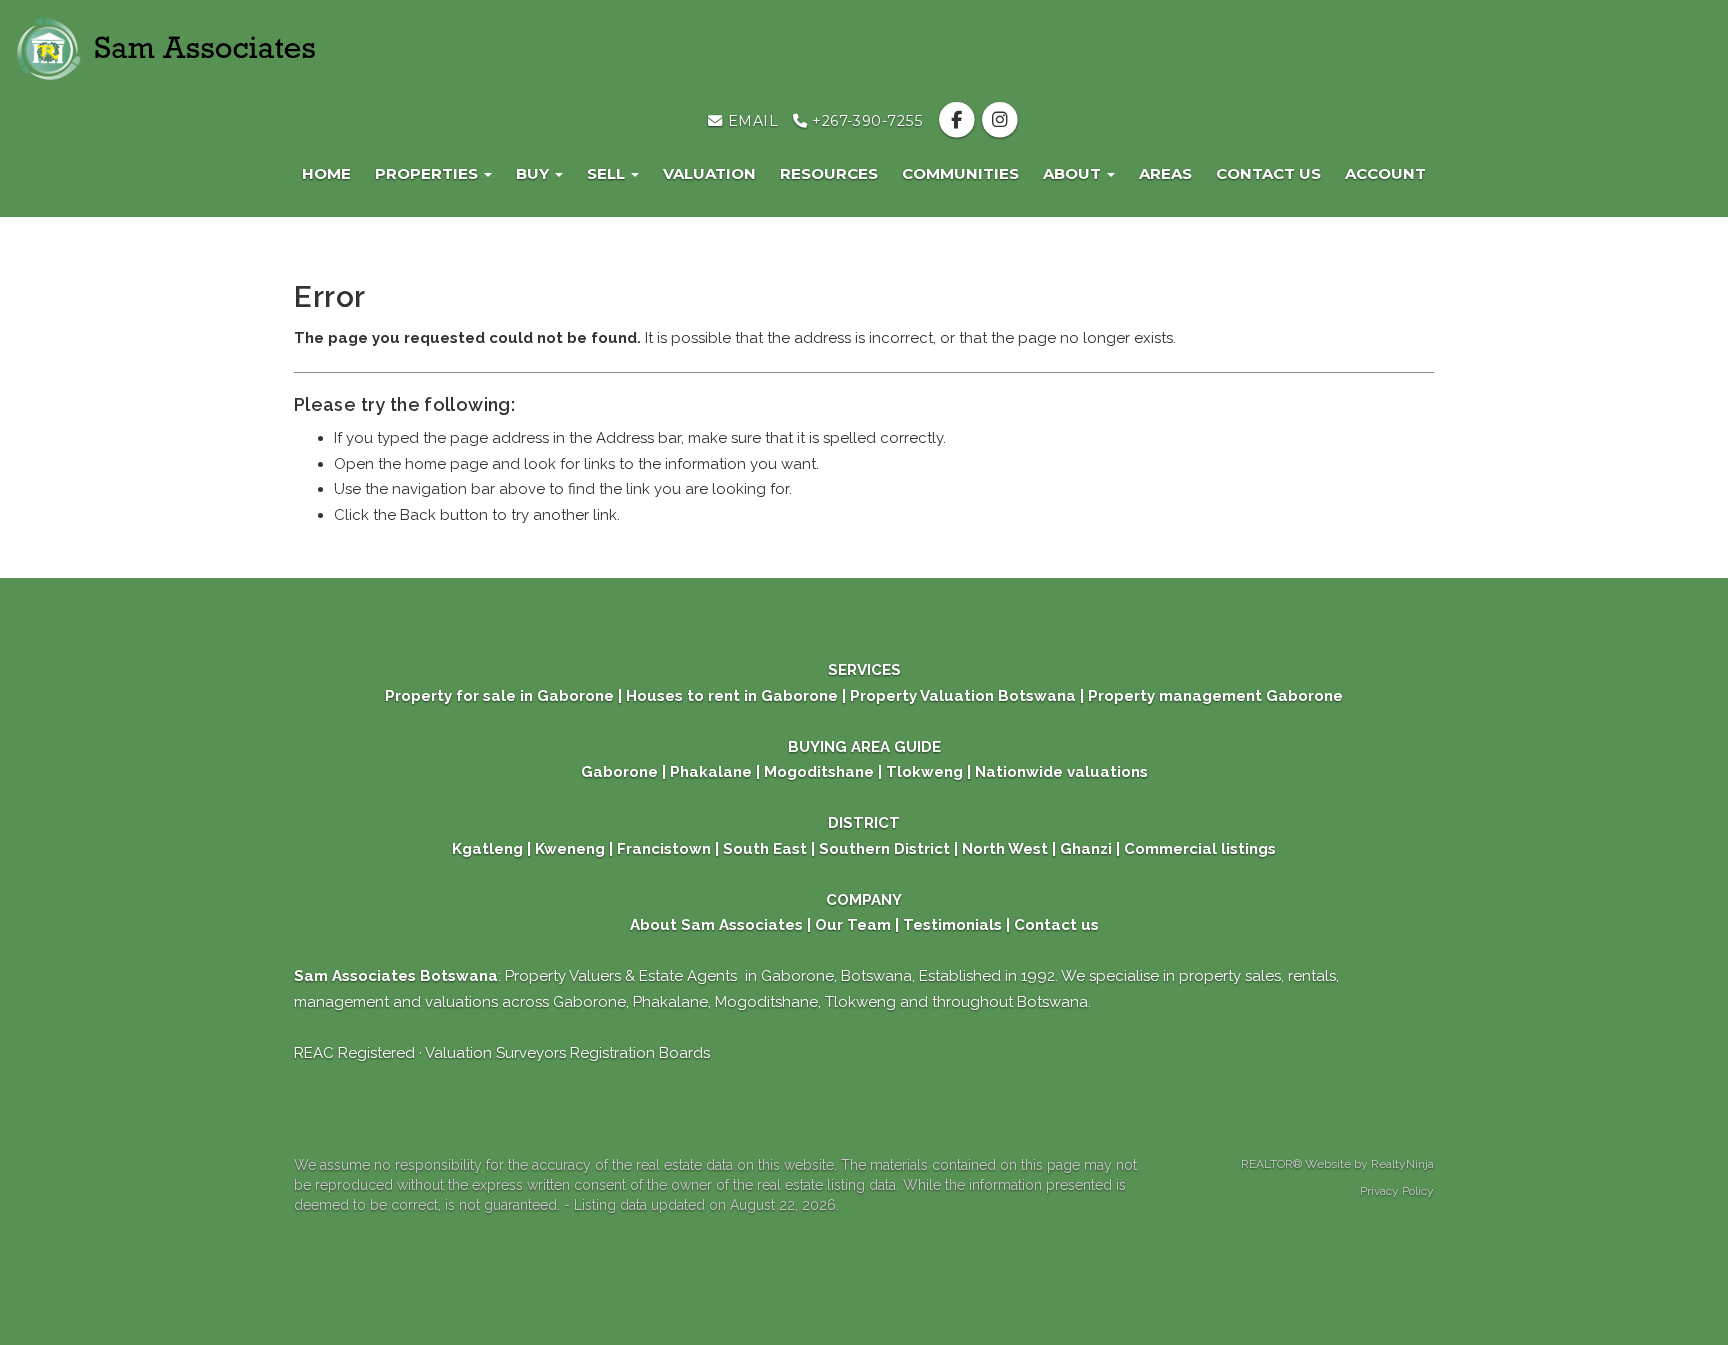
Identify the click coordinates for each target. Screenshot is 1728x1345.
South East (765, 849)
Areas (1165, 173)
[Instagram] (999, 121)
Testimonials (952, 925)
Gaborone (619, 772)
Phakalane (711, 772)
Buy (534, 173)
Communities (960, 173)
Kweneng (568, 849)
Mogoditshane (819, 772)
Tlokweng (924, 772)
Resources (829, 173)
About (1074, 173)
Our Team (853, 925)
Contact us (1268, 173)
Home (326, 173)
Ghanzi (1086, 849)
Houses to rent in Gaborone (732, 696)
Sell (608, 173)
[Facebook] (958, 121)
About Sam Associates (716, 925)
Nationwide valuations (1061, 772)
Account (1385, 173)
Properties (428, 173)
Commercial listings (1200, 849)
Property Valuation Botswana (961, 696)
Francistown (666, 849)
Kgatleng (487, 849)
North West (1003, 849)
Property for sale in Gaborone (501, 696)
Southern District (884, 849)
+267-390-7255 (865, 121)
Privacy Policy (1397, 1191)
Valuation (709, 173)
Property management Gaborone (1215, 696)
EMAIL (750, 121)
